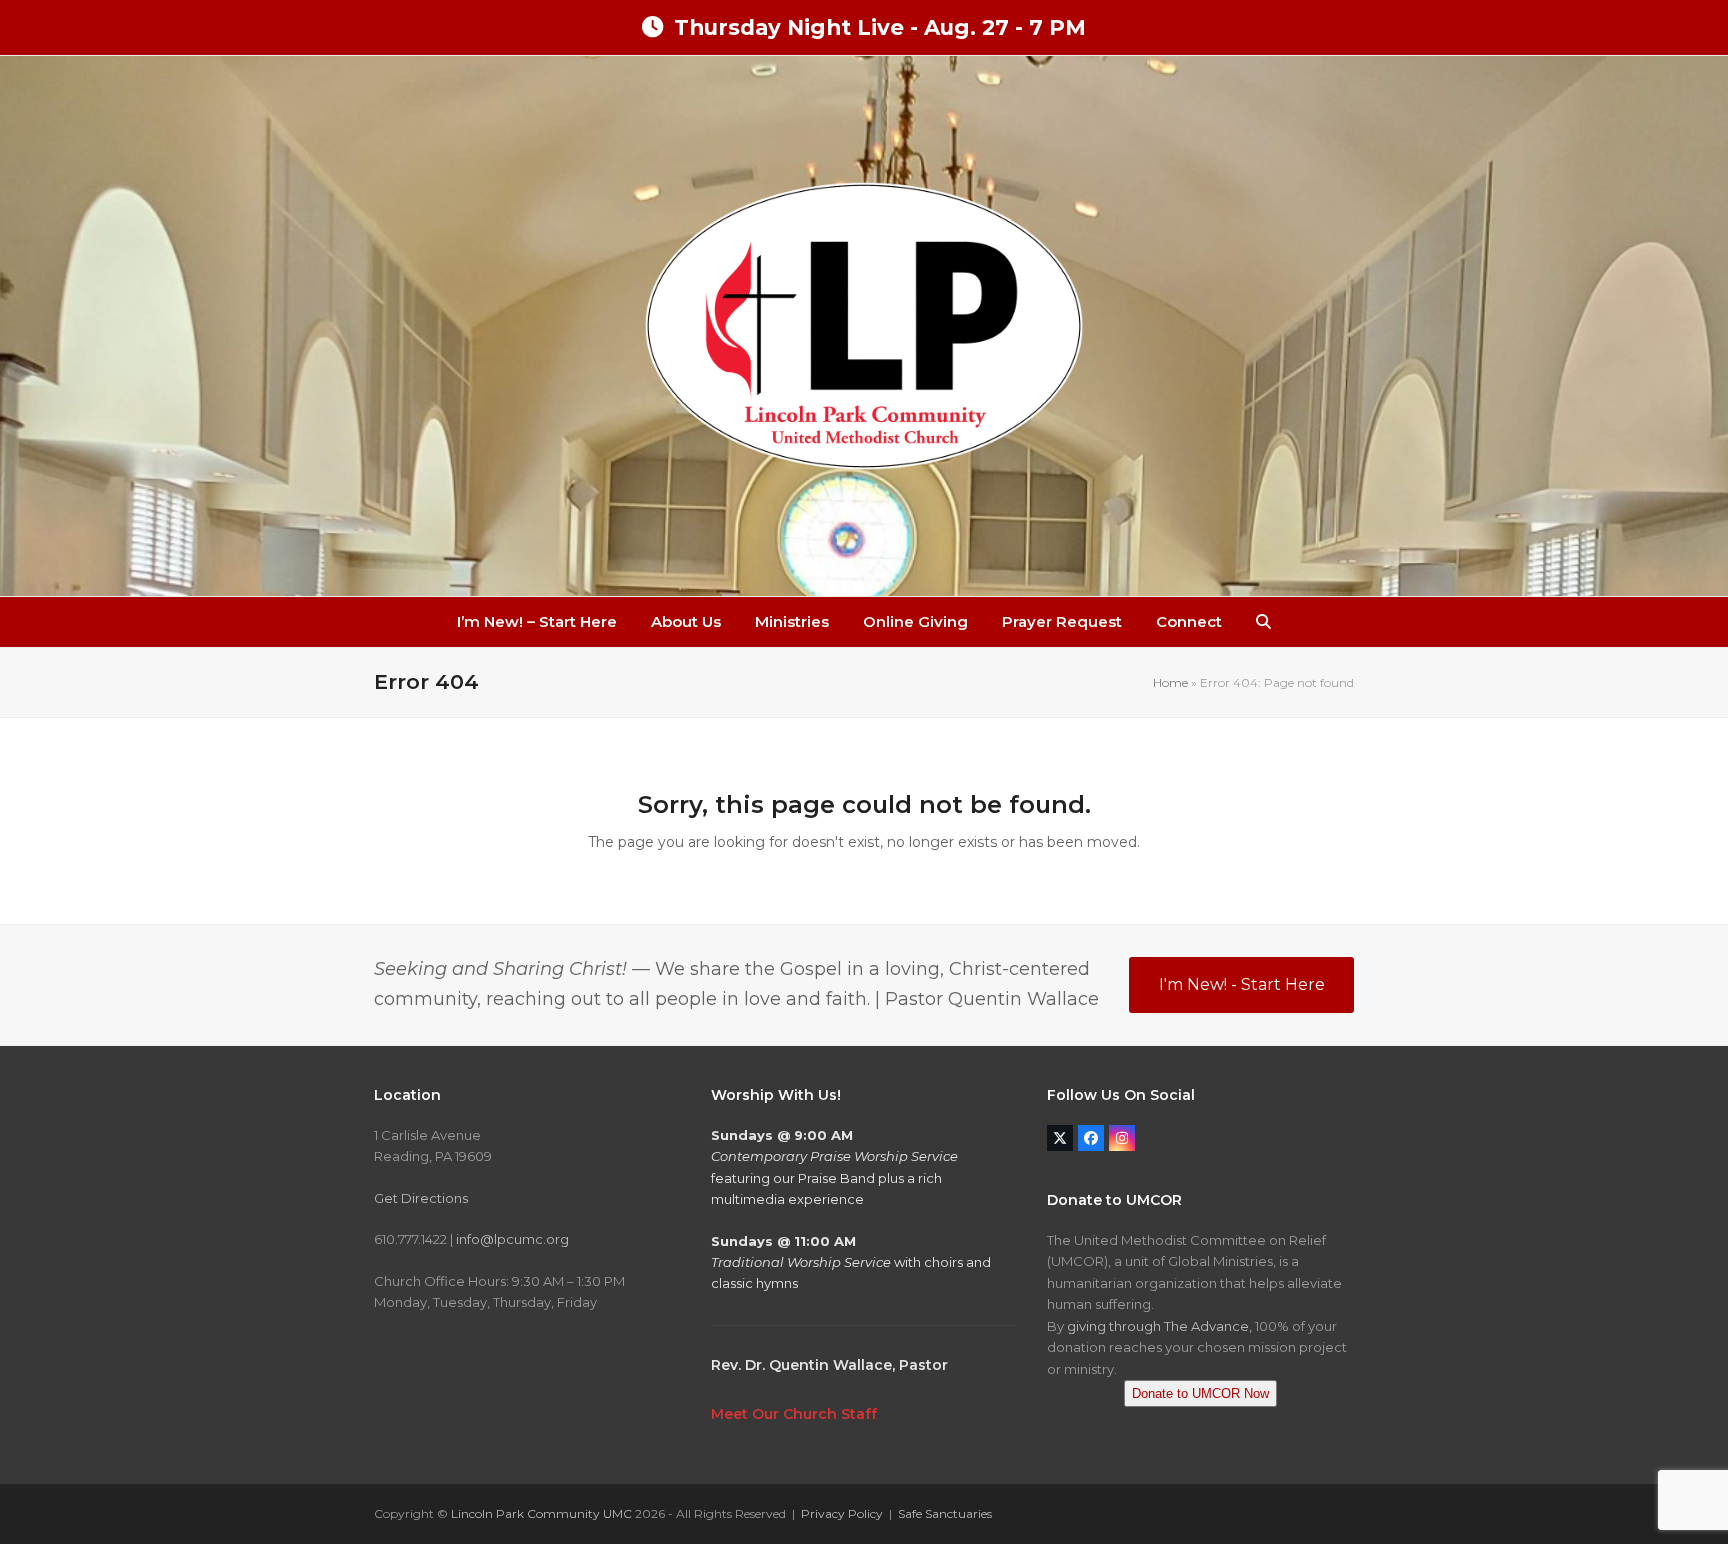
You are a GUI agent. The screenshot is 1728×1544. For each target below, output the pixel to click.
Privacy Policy (842, 1513)
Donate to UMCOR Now (1200, 1393)
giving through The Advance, (1159, 1326)
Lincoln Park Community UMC (541, 1513)
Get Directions (421, 1198)
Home (1170, 682)
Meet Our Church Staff (794, 1414)
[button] (1263, 622)
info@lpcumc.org (512, 1239)
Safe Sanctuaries (945, 1513)
